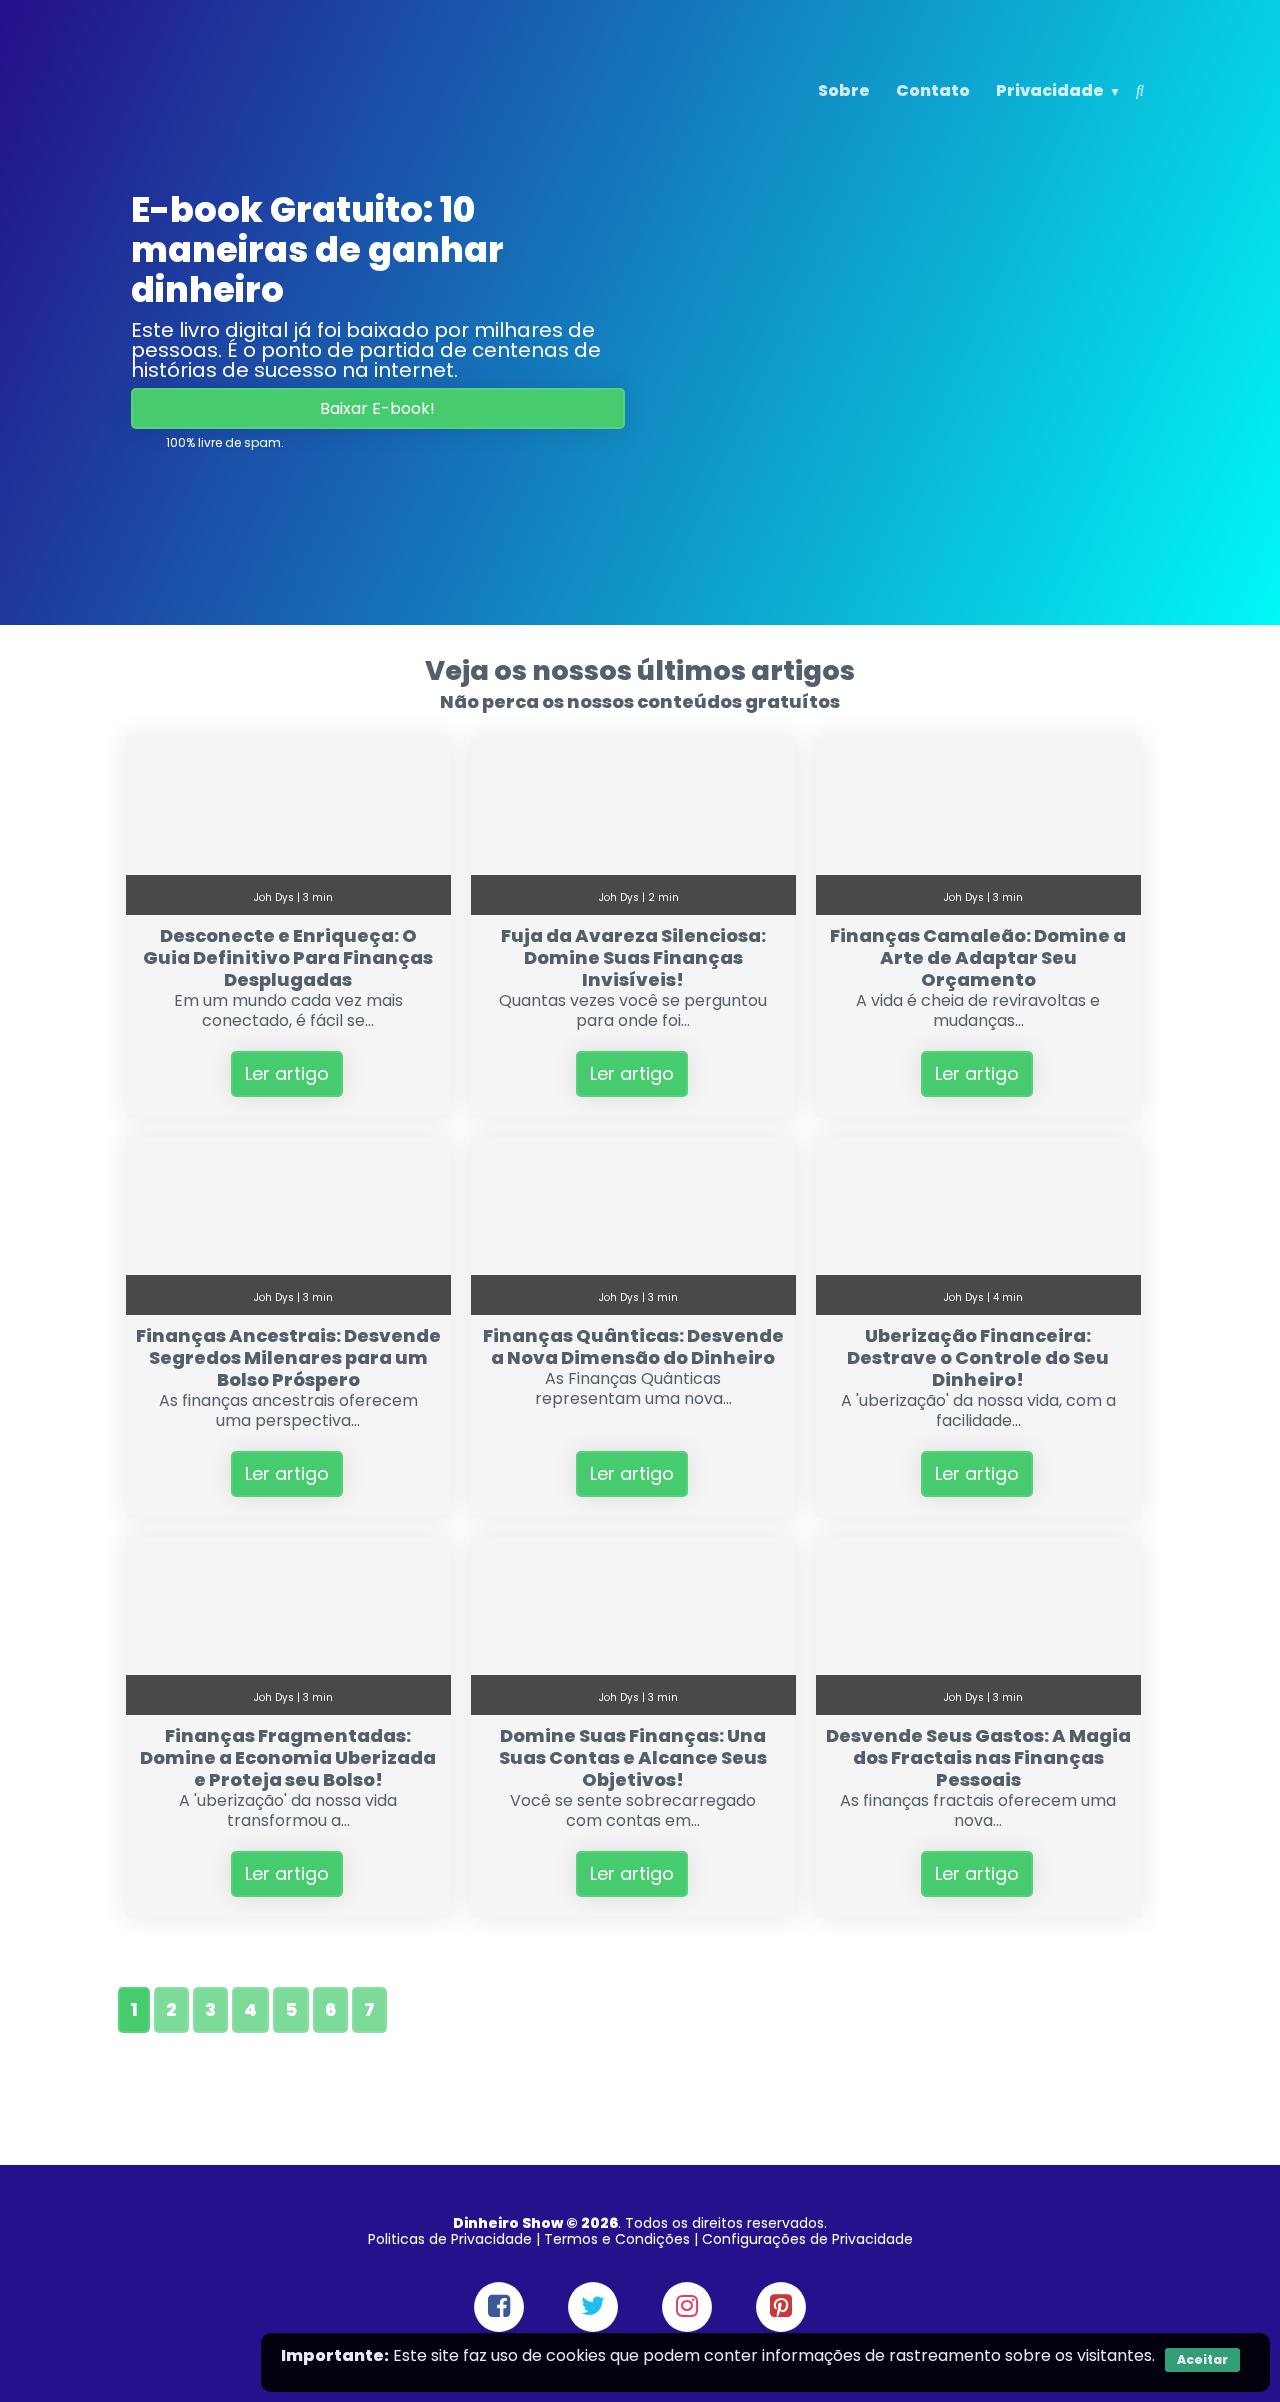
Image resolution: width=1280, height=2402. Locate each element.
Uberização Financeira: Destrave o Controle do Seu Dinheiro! (978, 1357)
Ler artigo (287, 1073)
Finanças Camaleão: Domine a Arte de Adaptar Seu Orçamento (978, 957)
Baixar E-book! (377, 408)
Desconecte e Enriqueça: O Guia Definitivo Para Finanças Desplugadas (288, 957)
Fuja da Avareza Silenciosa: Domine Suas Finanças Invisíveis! (633, 957)
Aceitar (1202, 2359)
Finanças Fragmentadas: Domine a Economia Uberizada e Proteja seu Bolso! (288, 1757)
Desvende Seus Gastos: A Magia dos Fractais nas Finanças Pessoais (978, 1757)
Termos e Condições (617, 2239)
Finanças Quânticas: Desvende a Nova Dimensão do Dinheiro (633, 1346)
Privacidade (1050, 90)
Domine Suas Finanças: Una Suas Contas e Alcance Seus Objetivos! (633, 1757)
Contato (933, 90)
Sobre (844, 90)
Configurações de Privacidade (807, 2239)
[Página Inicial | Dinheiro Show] (262, 123)
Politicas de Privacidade (450, 2239)
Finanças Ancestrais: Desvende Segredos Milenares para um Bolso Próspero (288, 1357)
